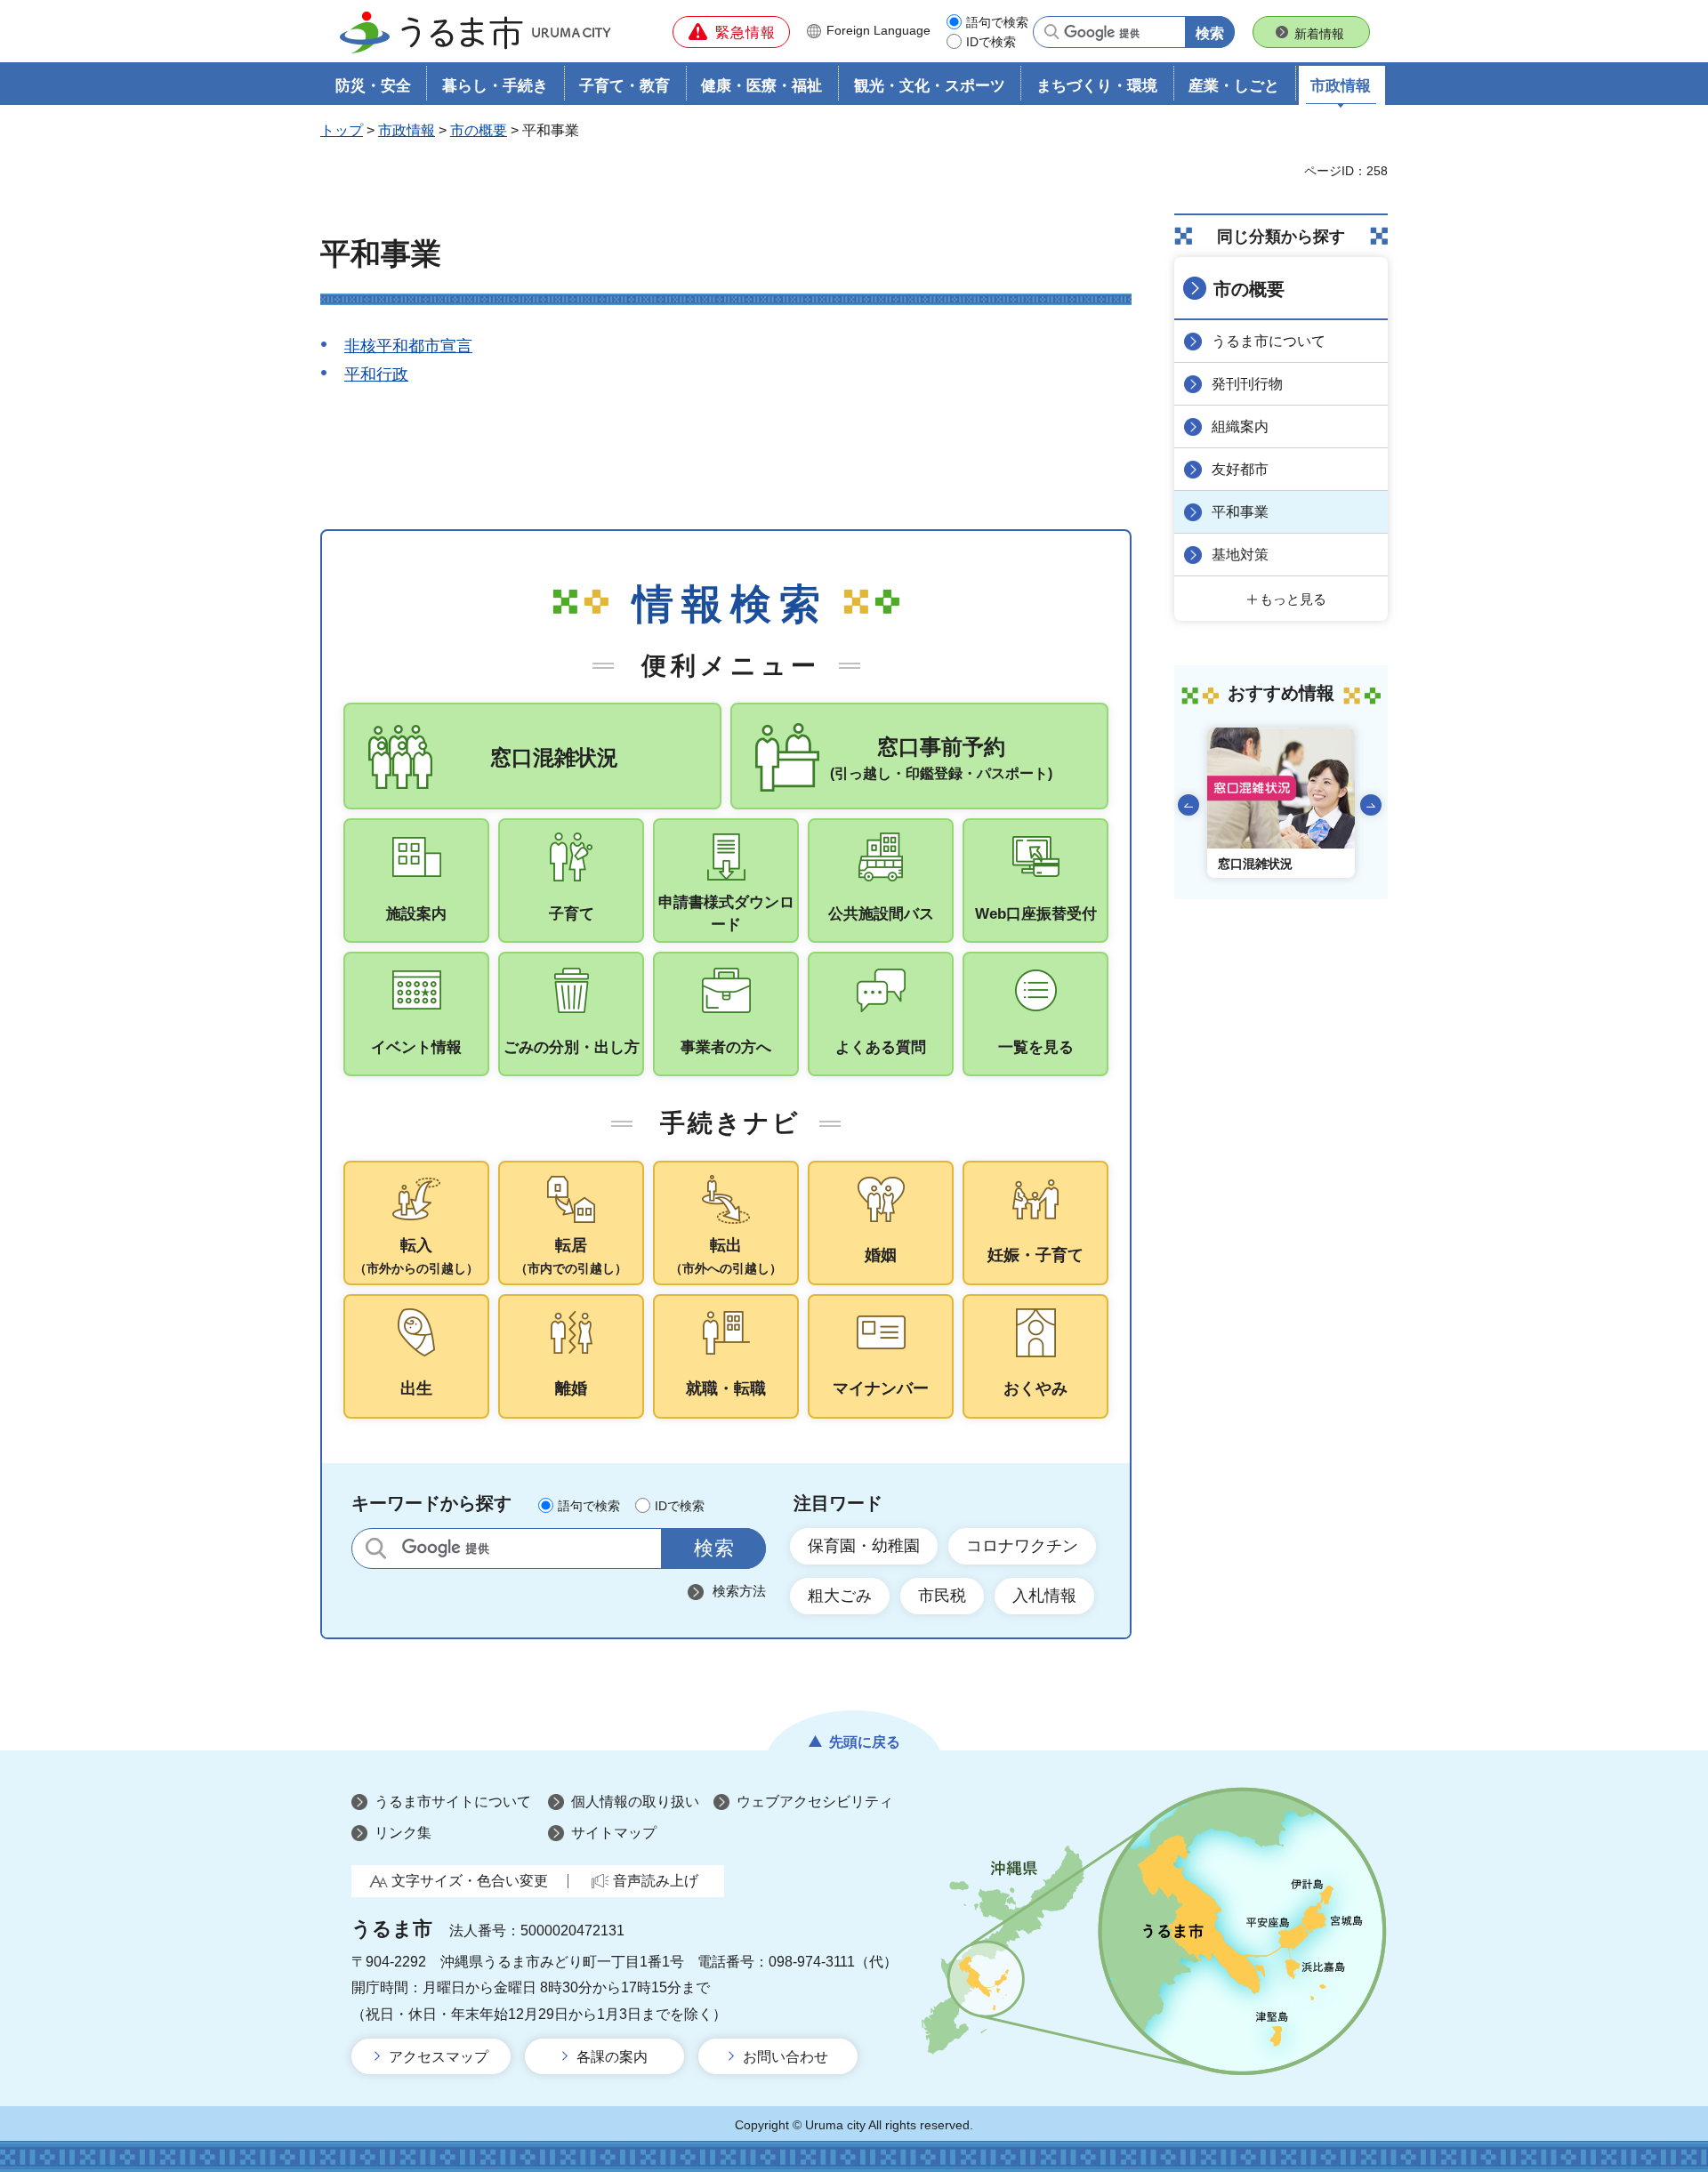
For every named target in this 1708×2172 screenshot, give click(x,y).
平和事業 (1240, 512)
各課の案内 (612, 2057)
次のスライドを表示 (1371, 805)
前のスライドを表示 (1188, 805)
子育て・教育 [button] (624, 86)
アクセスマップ (439, 2057)
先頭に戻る (865, 1742)
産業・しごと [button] (1234, 86)
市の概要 (479, 130)
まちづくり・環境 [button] (1097, 86)
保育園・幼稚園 (864, 1546)
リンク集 (403, 1833)
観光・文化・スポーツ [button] (930, 86)
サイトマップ (614, 1833)
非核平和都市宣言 (408, 346)
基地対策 (1240, 555)
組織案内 (1240, 426)
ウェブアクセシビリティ (815, 1802)
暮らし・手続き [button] (495, 86)
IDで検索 (991, 42)
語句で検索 (997, 22)
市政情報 (407, 130)
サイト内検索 (376, 1548)
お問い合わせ (786, 2057)
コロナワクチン (1022, 1546)
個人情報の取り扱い (635, 1802)
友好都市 (1240, 469)
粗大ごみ (840, 1596)
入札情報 (1044, 1596)
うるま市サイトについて (453, 1802)
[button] (731, 32)
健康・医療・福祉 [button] (761, 86)
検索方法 (739, 1591)
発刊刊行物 (1247, 384)
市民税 (942, 1596)
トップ (342, 130)
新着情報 (1319, 34)
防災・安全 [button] (373, 86)
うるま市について (1269, 341)
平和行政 (376, 374)
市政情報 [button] (1341, 86)
